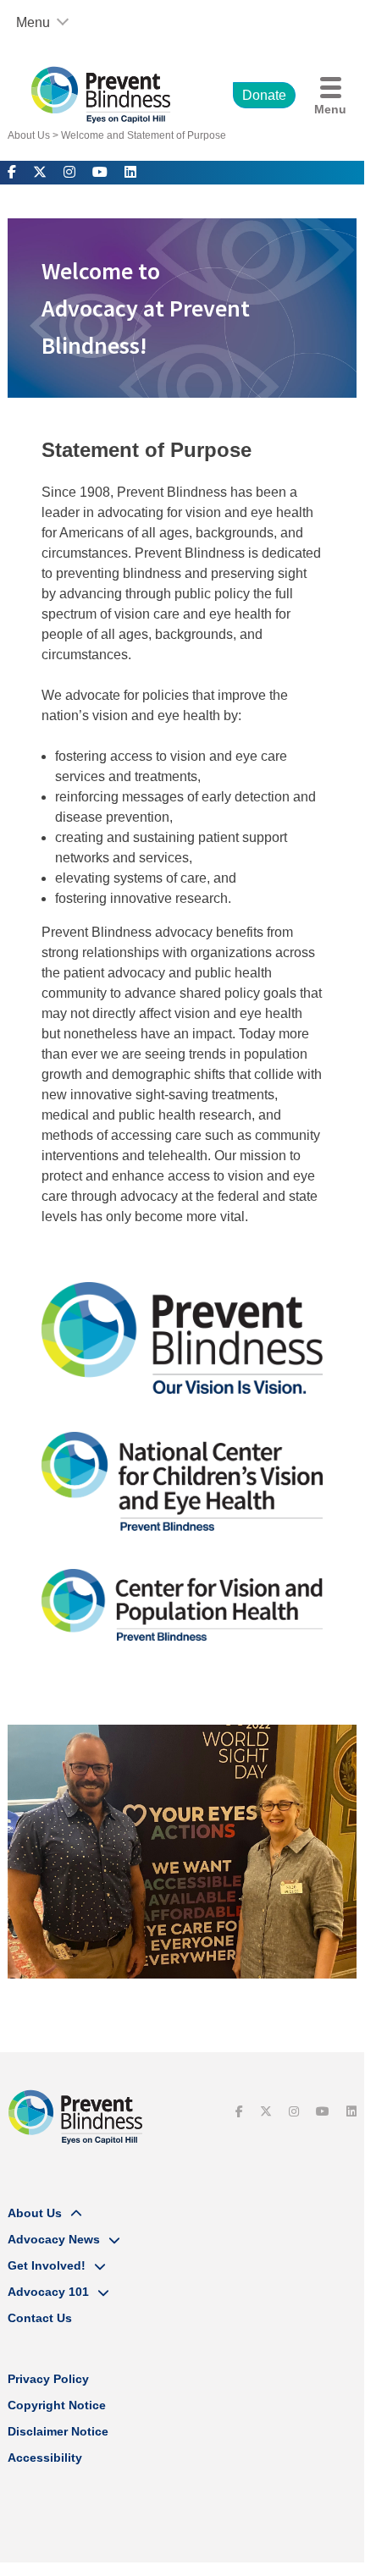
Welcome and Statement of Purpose (144, 135)
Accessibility (45, 2458)
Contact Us (40, 2318)
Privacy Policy (48, 2379)
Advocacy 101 (48, 2292)
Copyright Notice (57, 2405)
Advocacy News (54, 2239)
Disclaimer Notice (58, 2431)
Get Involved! (47, 2265)
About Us (29, 135)
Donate (264, 95)
